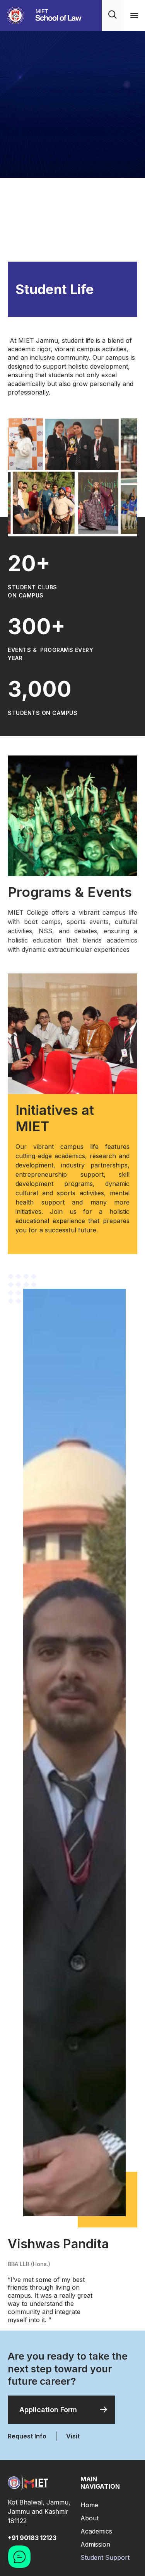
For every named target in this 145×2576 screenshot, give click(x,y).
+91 (32, 2538)
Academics (96, 2531)
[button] (134, 15)
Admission (95, 2544)
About (90, 2518)
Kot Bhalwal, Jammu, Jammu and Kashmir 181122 (39, 2511)
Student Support (105, 2557)
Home (89, 2505)
